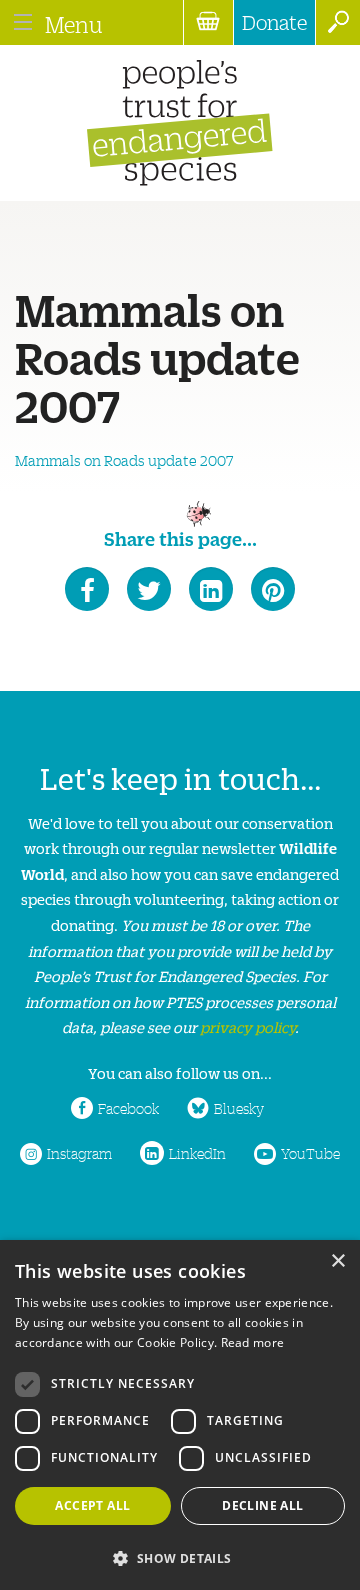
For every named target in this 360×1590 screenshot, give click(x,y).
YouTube (310, 1153)
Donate (274, 22)
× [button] (337, 1261)
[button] (180, 1556)
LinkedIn (197, 1153)
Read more (253, 1342)
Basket (208, 22)
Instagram (79, 1153)
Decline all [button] (262, 1505)
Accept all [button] (92, 1505)
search (337, 22)
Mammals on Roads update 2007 (124, 460)
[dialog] (180, 1415)
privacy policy (247, 1026)
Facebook (128, 1108)
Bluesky (239, 1108)
